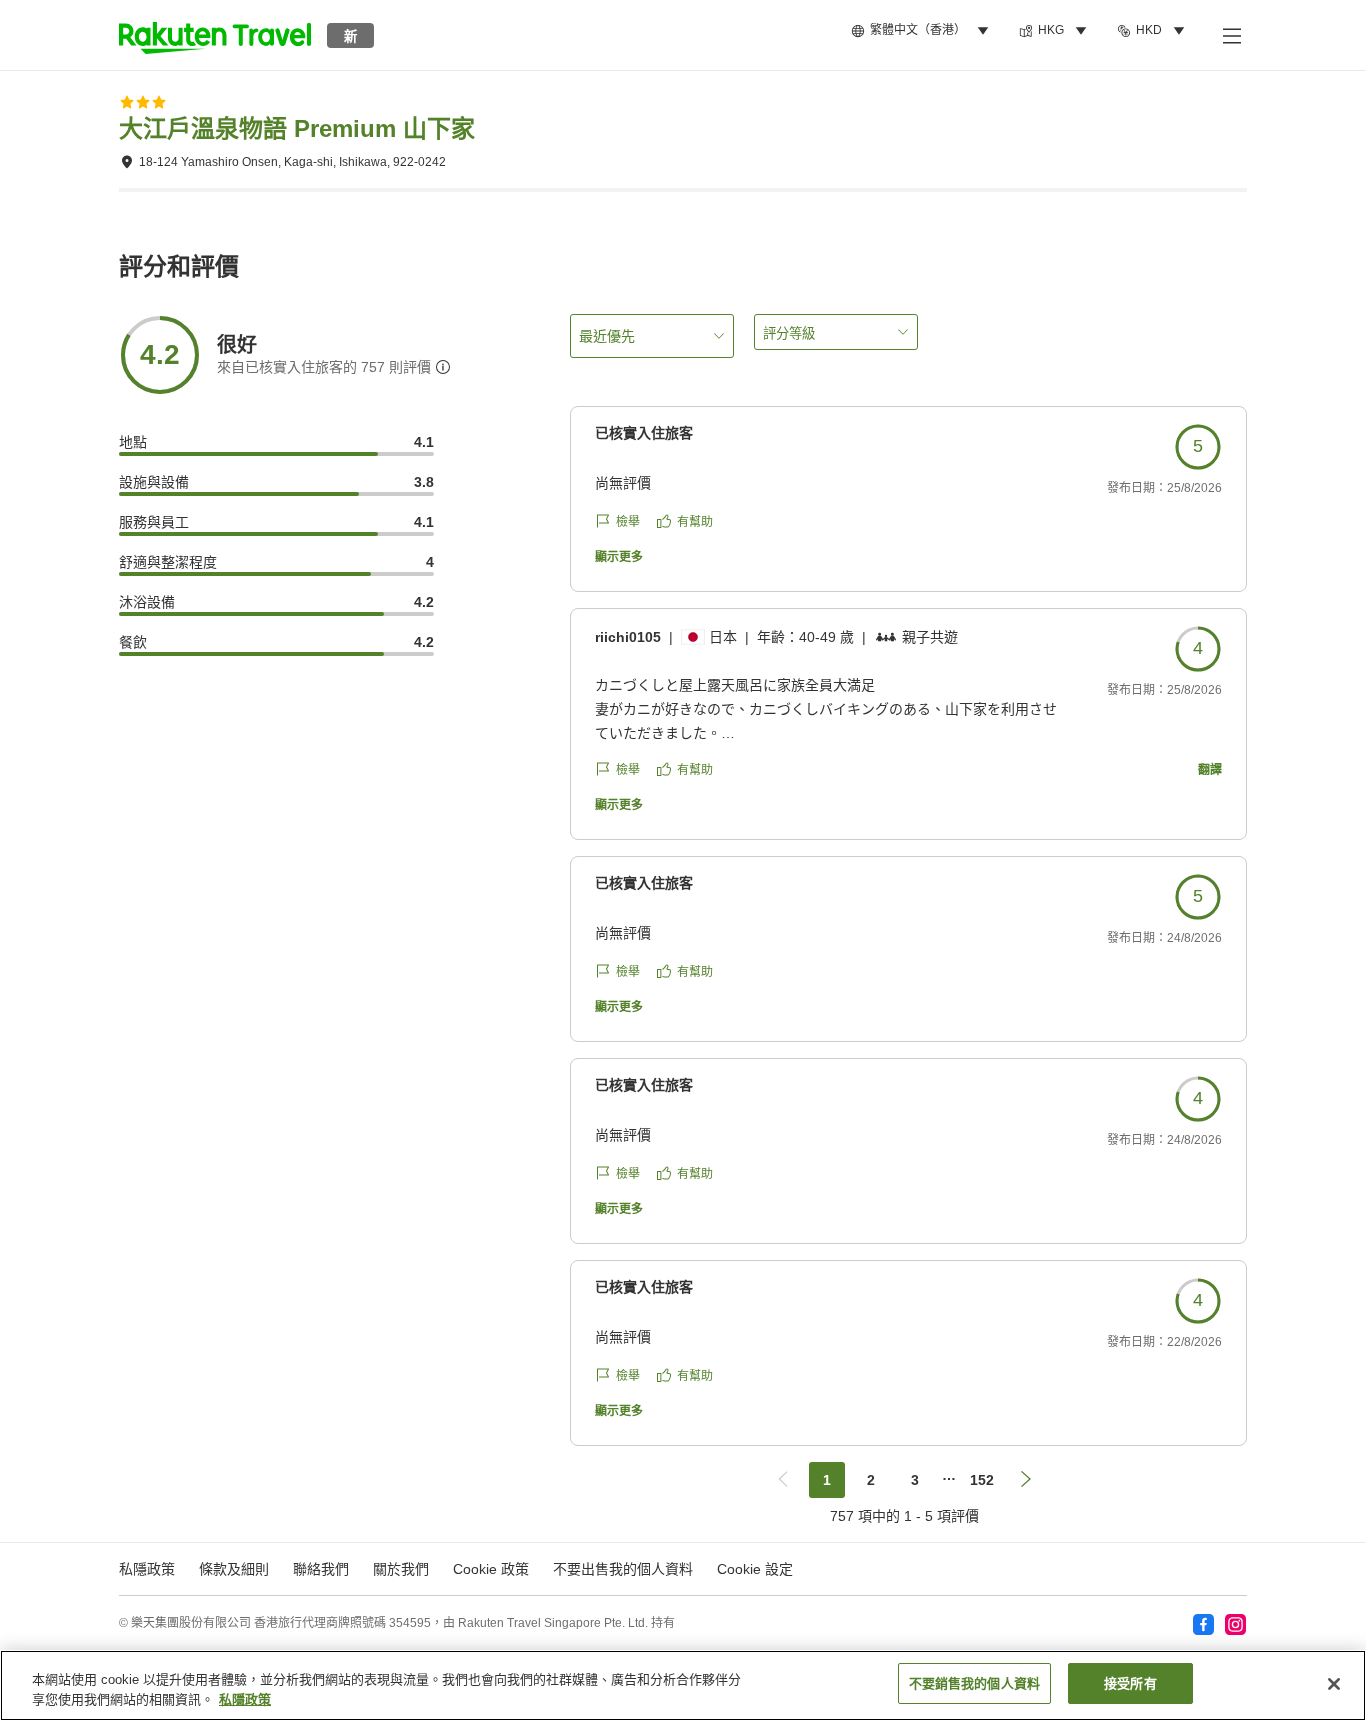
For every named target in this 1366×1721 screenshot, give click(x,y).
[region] (683, 1685)
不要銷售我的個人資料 (974, 1683)
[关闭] (1334, 1684)
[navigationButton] (783, 1480)
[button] (215, 35)
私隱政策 (245, 1699)
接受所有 (1130, 1683)
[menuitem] (923, 31)
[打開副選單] (1231, 35)
